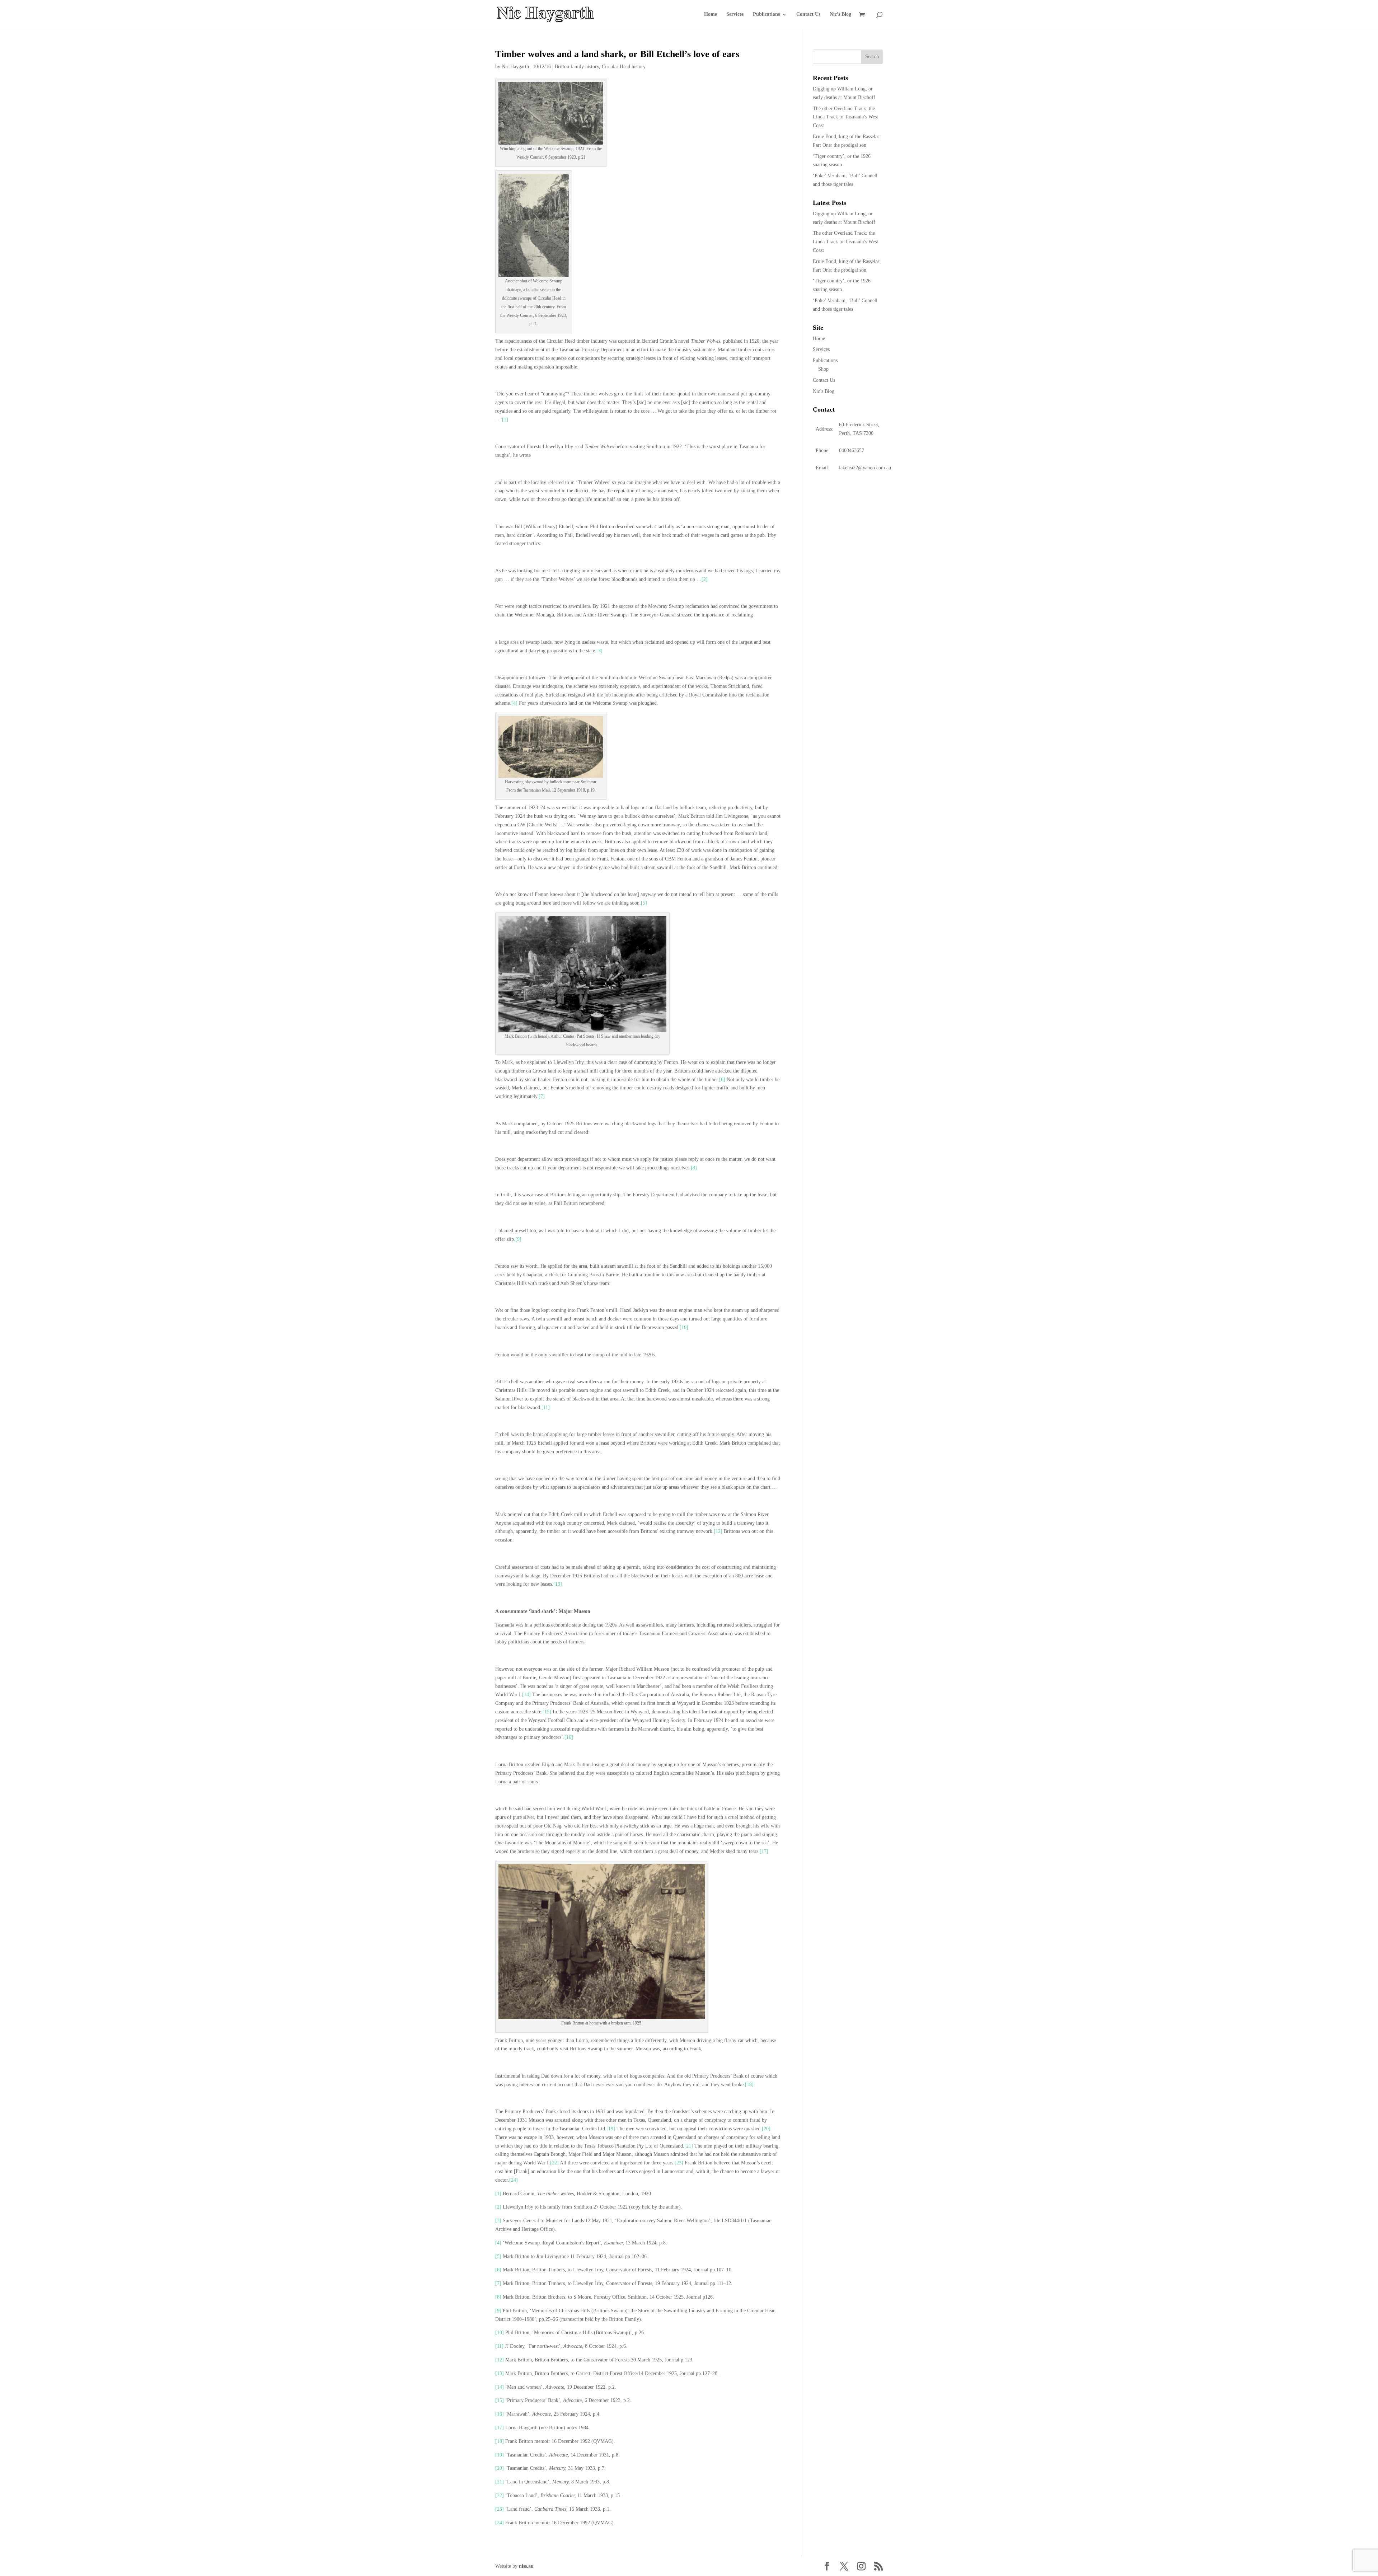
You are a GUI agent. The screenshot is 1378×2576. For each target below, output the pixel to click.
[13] (558, 1584)
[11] (546, 1407)
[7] (542, 1096)
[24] (514, 2180)
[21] (689, 2146)
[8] (694, 1168)
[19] (611, 2129)
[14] (526, 1695)
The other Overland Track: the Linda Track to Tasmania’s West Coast (845, 117)
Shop (823, 369)
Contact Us (808, 14)
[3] (599, 651)
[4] (514, 703)
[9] (518, 1239)
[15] (547, 1712)
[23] (679, 2163)
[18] (749, 2085)
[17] (764, 1851)
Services (735, 14)
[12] (718, 1531)
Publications (766, 14)
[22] (554, 2163)
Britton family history (577, 67)
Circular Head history (624, 67)
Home (711, 14)
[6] (722, 1080)
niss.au (526, 2566)
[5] (644, 903)
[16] (569, 1737)
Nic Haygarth (515, 67)
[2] (705, 579)
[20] (766, 2129)
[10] (684, 1327)
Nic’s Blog (840, 14)
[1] (505, 420)
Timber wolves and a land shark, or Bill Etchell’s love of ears (617, 54)
